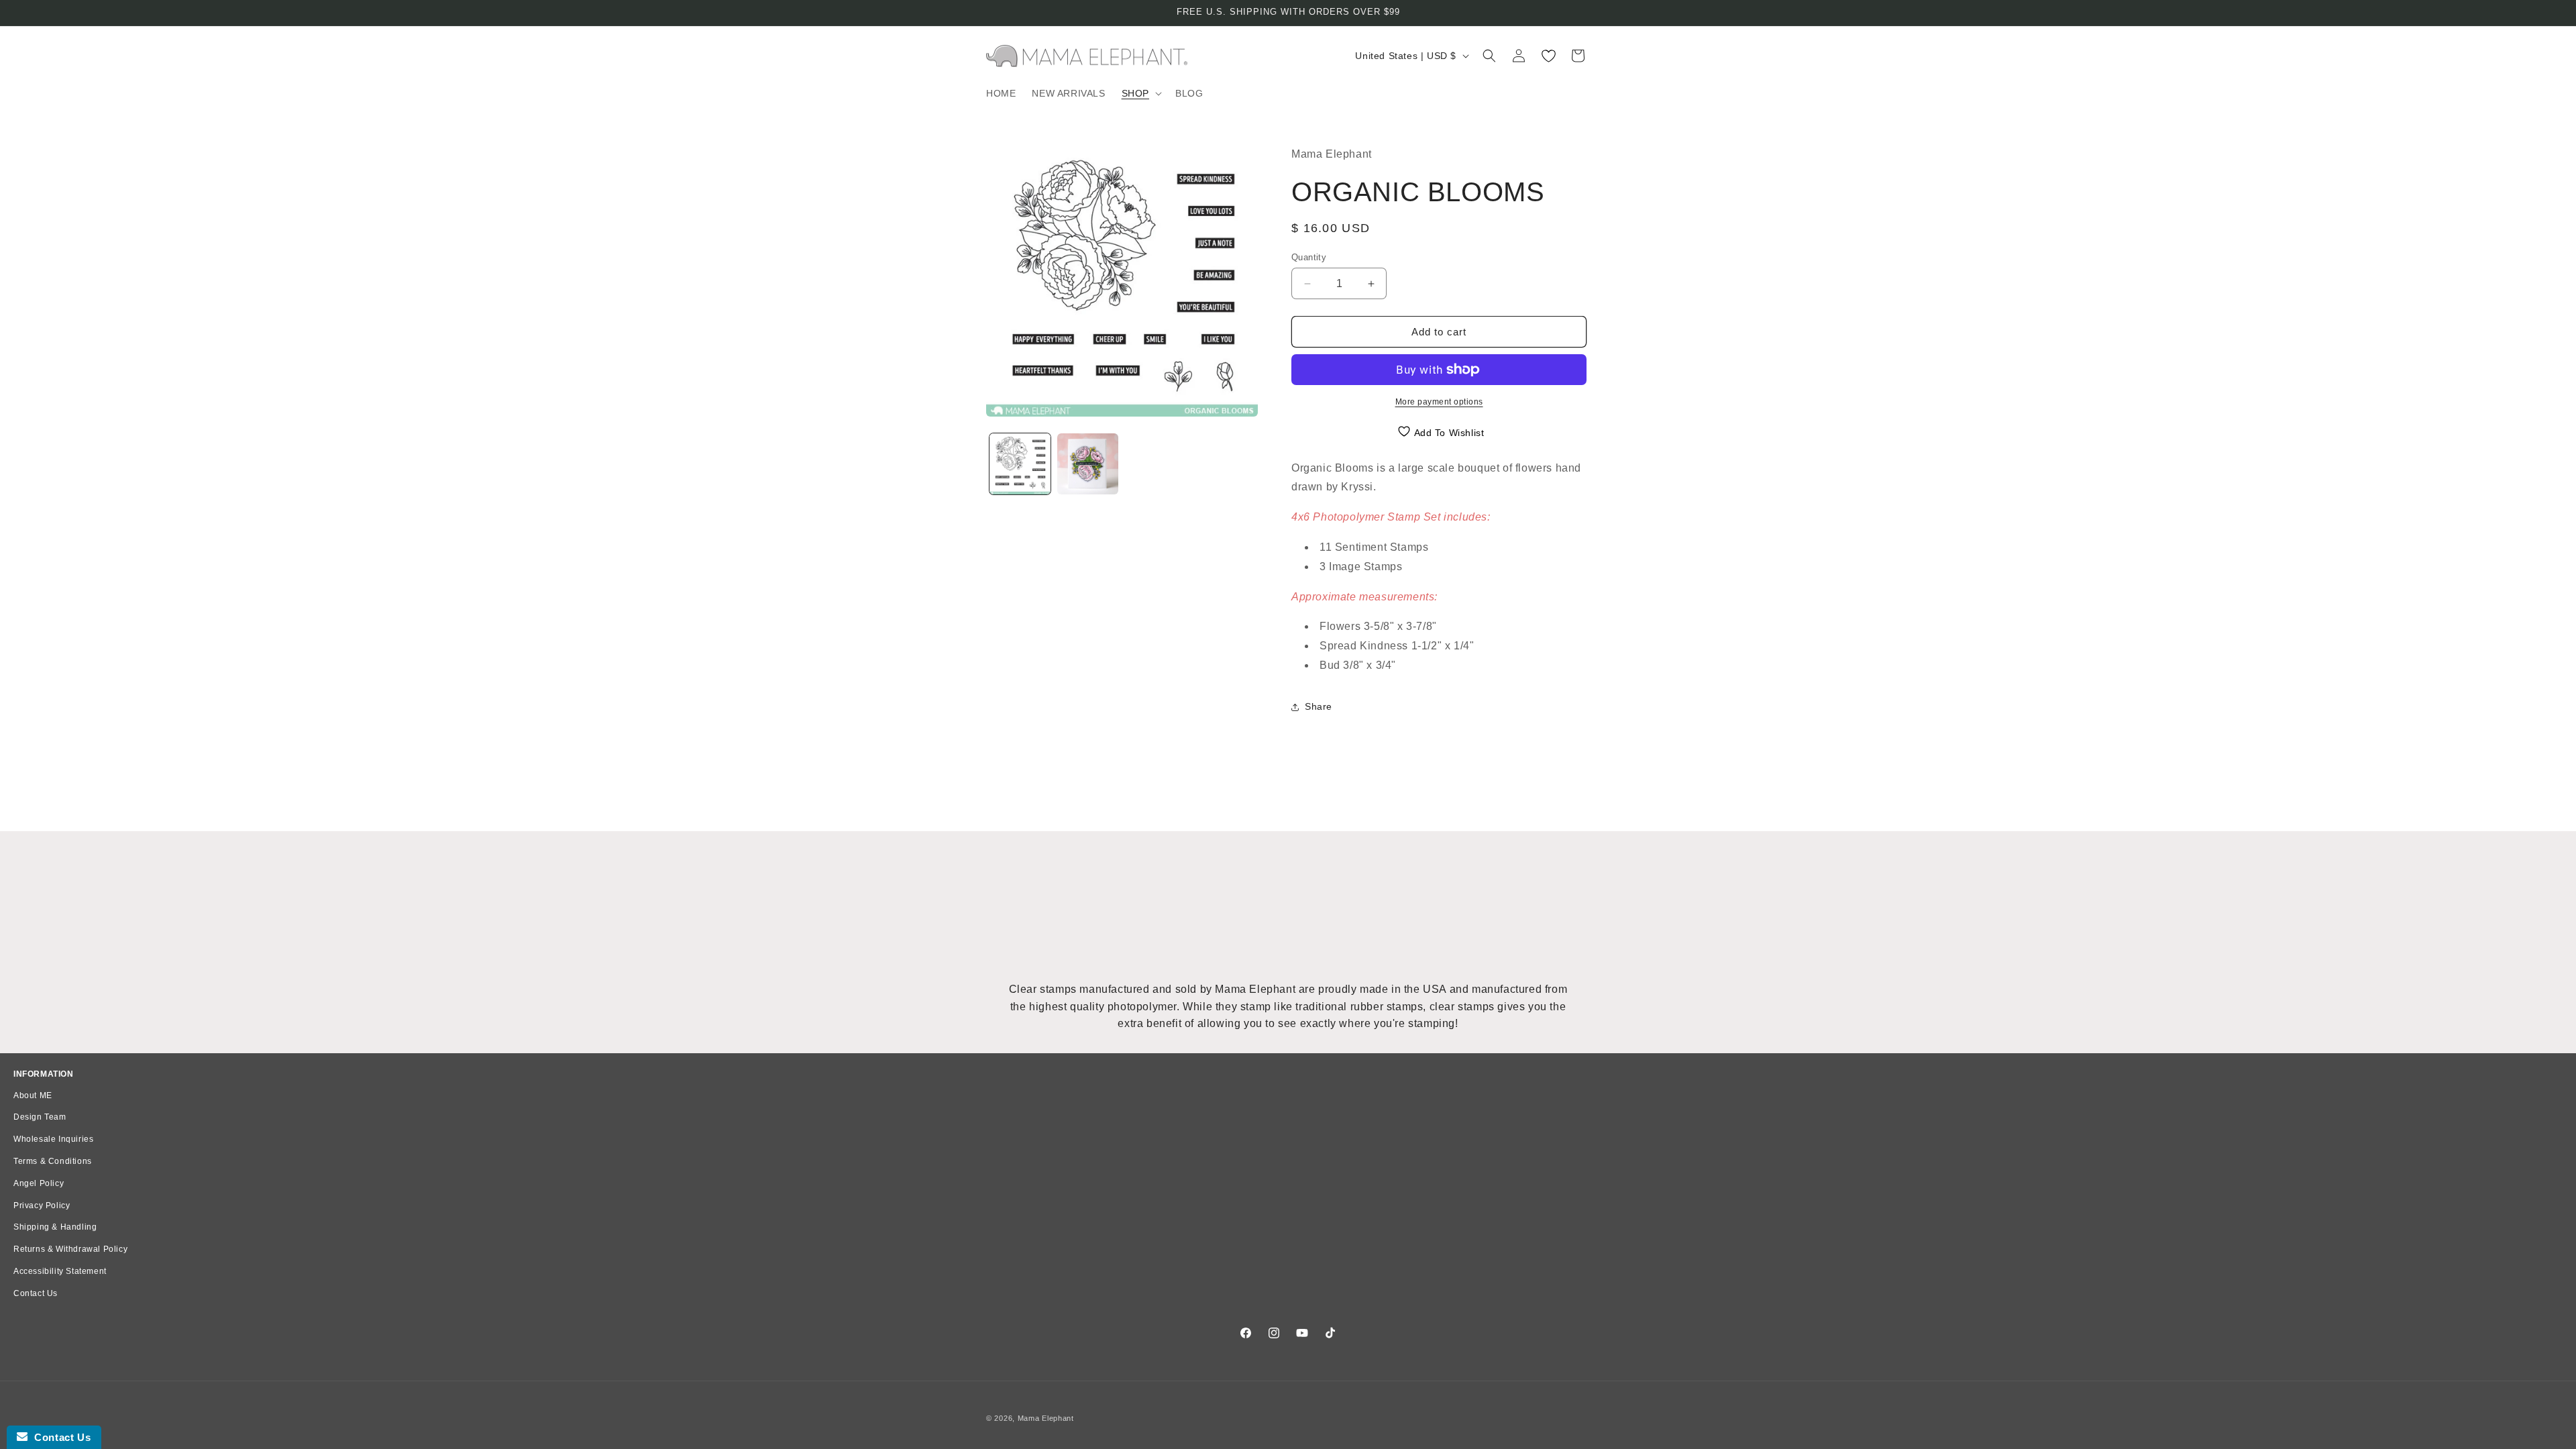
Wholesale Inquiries (53, 1139)
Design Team (40, 1117)
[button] (1140, 93)
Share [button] (1319, 706)
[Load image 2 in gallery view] (1088, 464)
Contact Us (36, 1293)
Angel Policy (39, 1183)
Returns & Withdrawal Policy (70, 1249)
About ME (33, 1095)
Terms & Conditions (53, 1161)
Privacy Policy (42, 1205)
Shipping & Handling (55, 1227)
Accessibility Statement (60, 1271)
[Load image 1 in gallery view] (1020, 464)
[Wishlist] (1548, 56)
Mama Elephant (1046, 1418)
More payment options (1439, 402)
